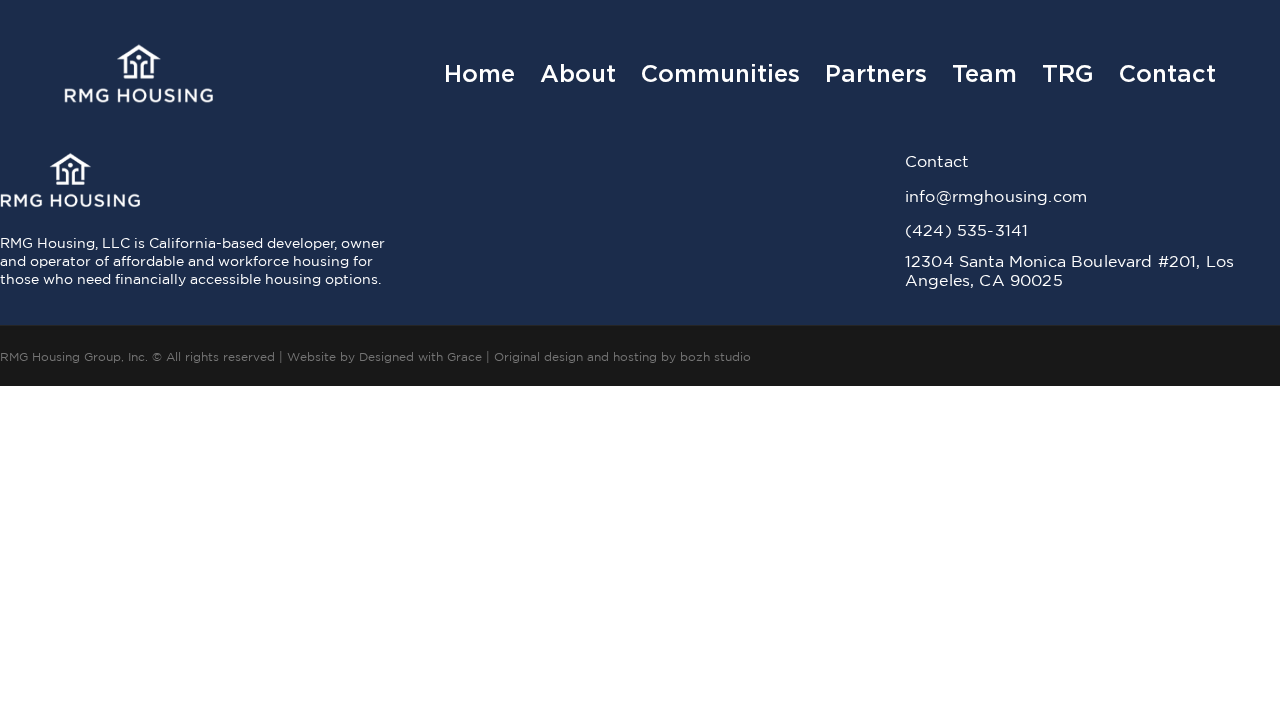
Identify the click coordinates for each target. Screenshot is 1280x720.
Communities (720, 74)
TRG (1068, 74)
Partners (876, 74)
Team (984, 74)
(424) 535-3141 (966, 230)
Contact (1167, 74)
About (578, 74)
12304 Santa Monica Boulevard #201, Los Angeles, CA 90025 (1069, 270)
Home (479, 74)
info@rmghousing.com (996, 196)
